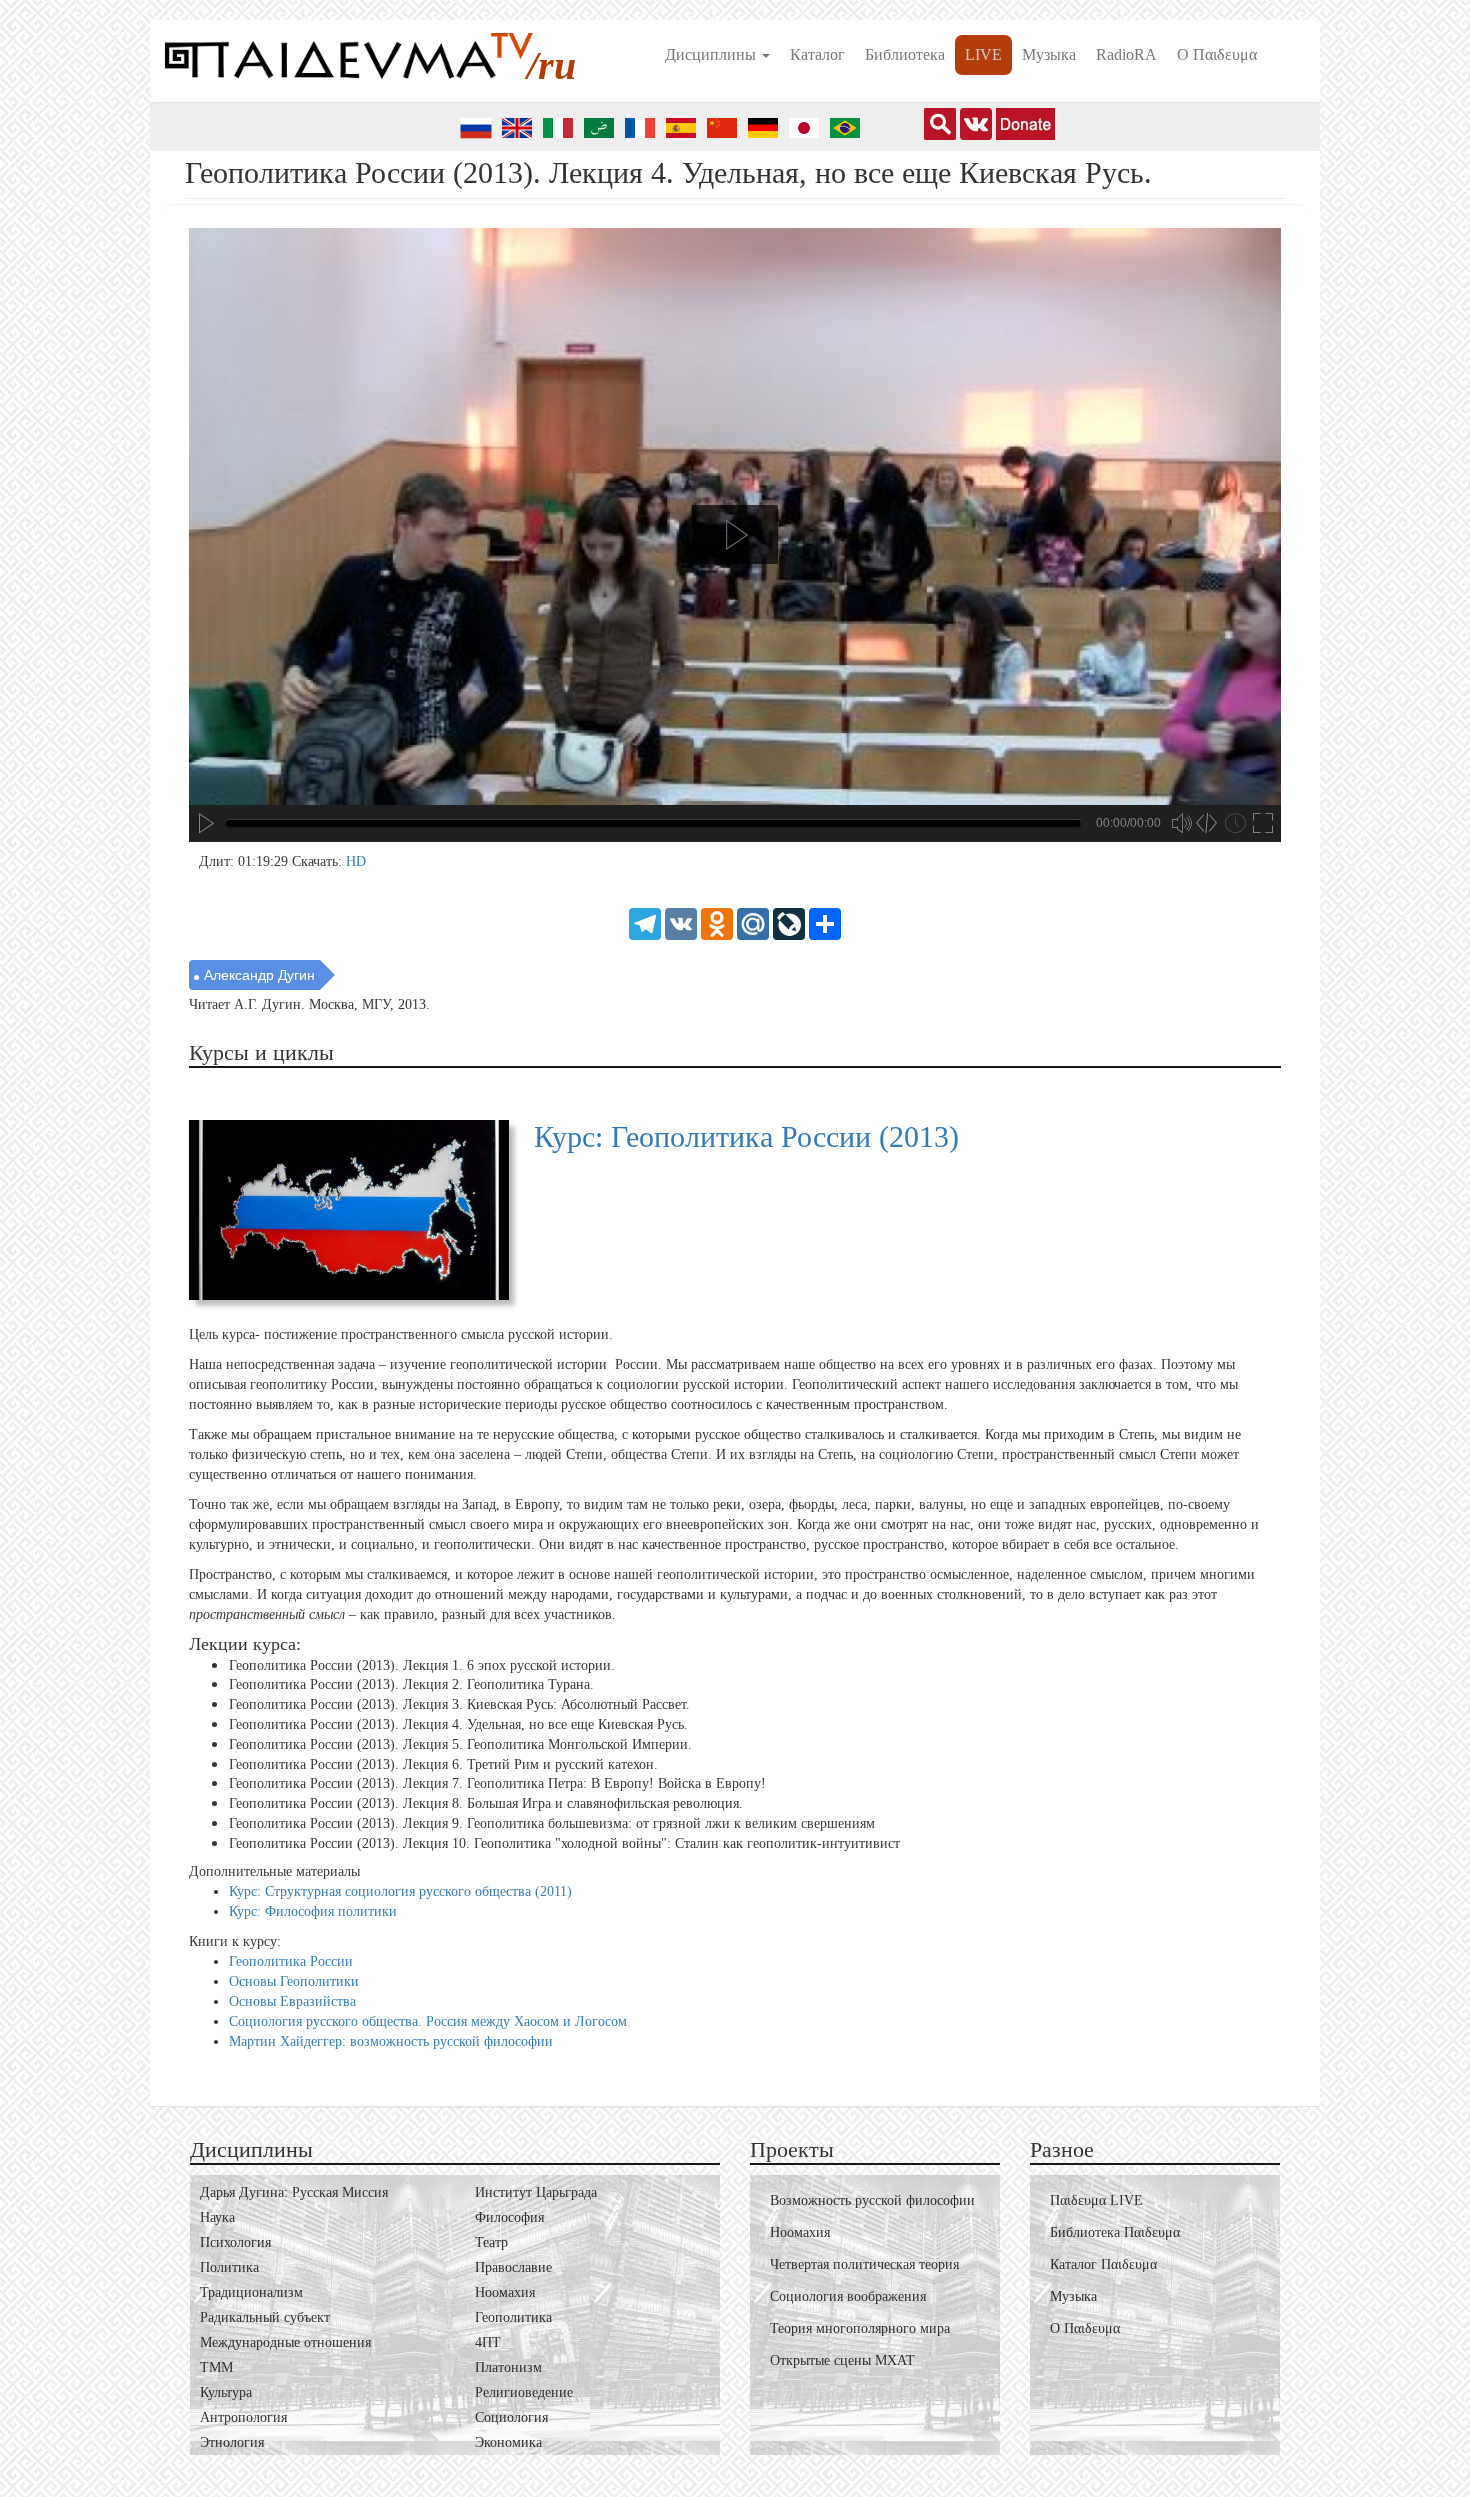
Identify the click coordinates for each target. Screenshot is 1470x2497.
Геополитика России (291, 1961)
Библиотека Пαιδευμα (1115, 2232)
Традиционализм (251, 2292)
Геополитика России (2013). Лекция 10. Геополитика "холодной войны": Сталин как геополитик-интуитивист (564, 1843)
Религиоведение (524, 2392)
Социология (511, 2417)
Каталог (817, 54)
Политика (229, 2267)
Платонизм (508, 2367)
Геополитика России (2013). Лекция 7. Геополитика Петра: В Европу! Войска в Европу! (497, 1783)
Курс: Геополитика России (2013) (746, 1136)
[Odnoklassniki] (717, 922)
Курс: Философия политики (313, 1911)
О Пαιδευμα (1217, 54)
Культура (226, 2392)
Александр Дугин (259, 975)
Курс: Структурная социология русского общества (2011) (400, 1891)
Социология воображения (848, 2296)
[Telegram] (645, 922)
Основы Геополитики (294, 1981)
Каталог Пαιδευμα (1103, 2264)
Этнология (232, 2442)
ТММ (216, 2367)
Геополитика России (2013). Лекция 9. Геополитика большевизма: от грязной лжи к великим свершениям (552, 1823)
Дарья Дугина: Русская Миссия (294, 2192)
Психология (235, 2242)
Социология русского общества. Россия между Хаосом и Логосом (428, 2021)
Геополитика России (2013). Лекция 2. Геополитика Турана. (411, 1684)
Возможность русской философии (872, 2200)
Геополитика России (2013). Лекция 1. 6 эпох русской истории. (422, 1664)
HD (356, 861)
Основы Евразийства (292, 2001)
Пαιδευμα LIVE (1096, 2200)
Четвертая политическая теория (864, 2264)
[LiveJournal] (789, 922)
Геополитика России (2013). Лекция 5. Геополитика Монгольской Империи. (460, 1744)
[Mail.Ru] (753, 922)
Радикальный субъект (265, 2317)
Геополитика (513, 2317)
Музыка (1049, 54)
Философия (509, 2217)
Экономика (508, 2442)
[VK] (681, 922)
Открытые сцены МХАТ (842, 2360)
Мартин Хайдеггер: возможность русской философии (391, 2041)
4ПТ (488, 2342)
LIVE (983, 54)
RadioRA (1126, 54)
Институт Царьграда (536, 2192)
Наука (217, 2217)
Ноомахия (505, 2292)
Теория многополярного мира (860, 2328)
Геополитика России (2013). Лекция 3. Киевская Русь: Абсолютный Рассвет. (459, 1704)
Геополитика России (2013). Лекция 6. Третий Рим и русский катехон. (443, 1763)
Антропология (243, 2417)
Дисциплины (712, 54)
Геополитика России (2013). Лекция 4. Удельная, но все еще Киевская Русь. (458, 1724)
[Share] (825, 922)
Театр (491, 2242)
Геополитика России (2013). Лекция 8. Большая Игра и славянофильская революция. (486, 1803)
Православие (513, 2267)
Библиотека (905, 54)
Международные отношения (285, 2342)
